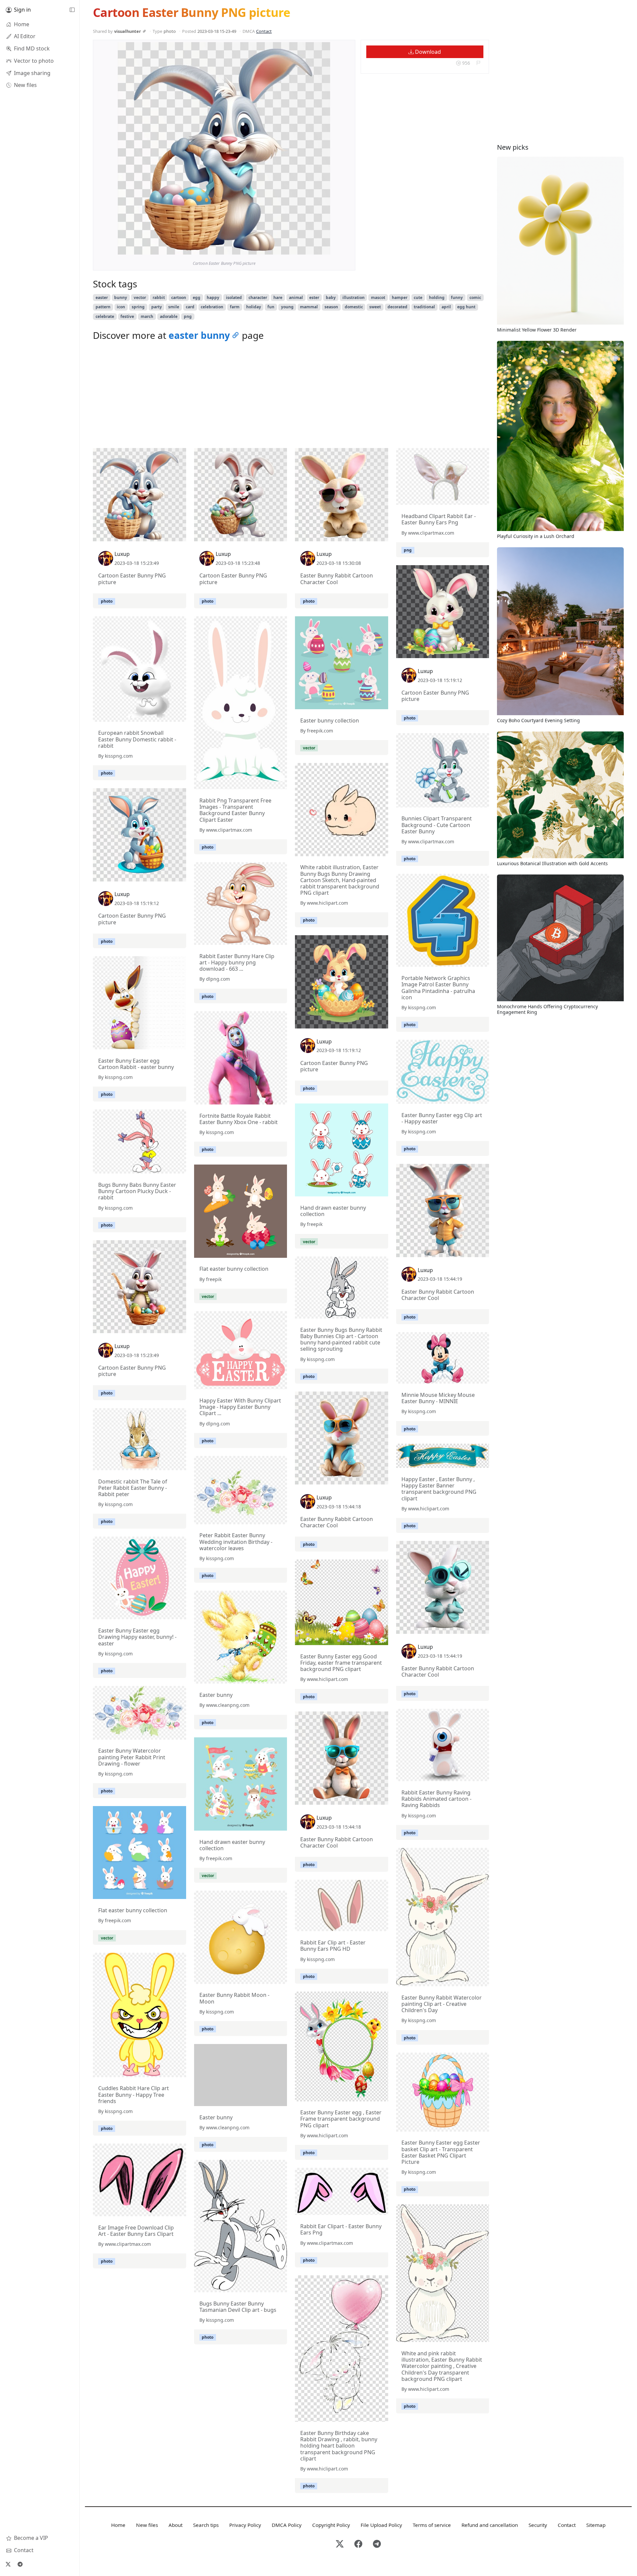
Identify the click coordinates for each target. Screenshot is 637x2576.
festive (127, 316)
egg (197, 298)
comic (475, 298)
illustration (354, 298)
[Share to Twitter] (300, 248)
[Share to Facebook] (312, 248)
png (188, 316)
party (157, 307)
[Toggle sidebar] (72, 10)
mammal (309, 307)
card (190, 307)
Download (427, 52)
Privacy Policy (245, 2525)
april (446, 307)
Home (118, 2525)
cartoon (179, 298)
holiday (254, 307)
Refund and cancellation (490, 2525)
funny (457, 298)
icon (121, 307)
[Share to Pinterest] (323, 248)
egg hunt (466, 307)
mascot (378, 298)
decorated (397, 307)
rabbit (159, 298)
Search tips (206, 2525)
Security (538, 2525)
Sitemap (596, 2525)
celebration (212, 307)
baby (331, 298)
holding (437, 298)
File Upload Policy (381, 2525)
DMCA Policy (287, 2525)
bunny (121, 298)
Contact (264, 31)
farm (235, 307)
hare (278, 298)
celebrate (105, 316)
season (331, 307)
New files (147, 2525)
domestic (354, 307)
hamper (400, 298)
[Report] (478, 63)
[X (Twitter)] (8, 2564)
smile (174, 307)
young (287, 307)
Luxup (122, 554)
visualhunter (128, 31)
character (258, 298)
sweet (375, 307)
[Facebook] (358, 2544)
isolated (234, 298)
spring (138, 307)
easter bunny (199, 335)
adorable (169, 316)
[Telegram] (20, 2564)
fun (271, 307)
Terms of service (432, 2525)
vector (140, 298)
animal (296, 298)
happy (213, 298)
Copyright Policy (331, 2525)
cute (418, 298)
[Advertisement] (291, 396)
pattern (103, 307)
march (147, 316)
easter (102, 298)
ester (314, 298)
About (176, 2525)
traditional (424, 307)
